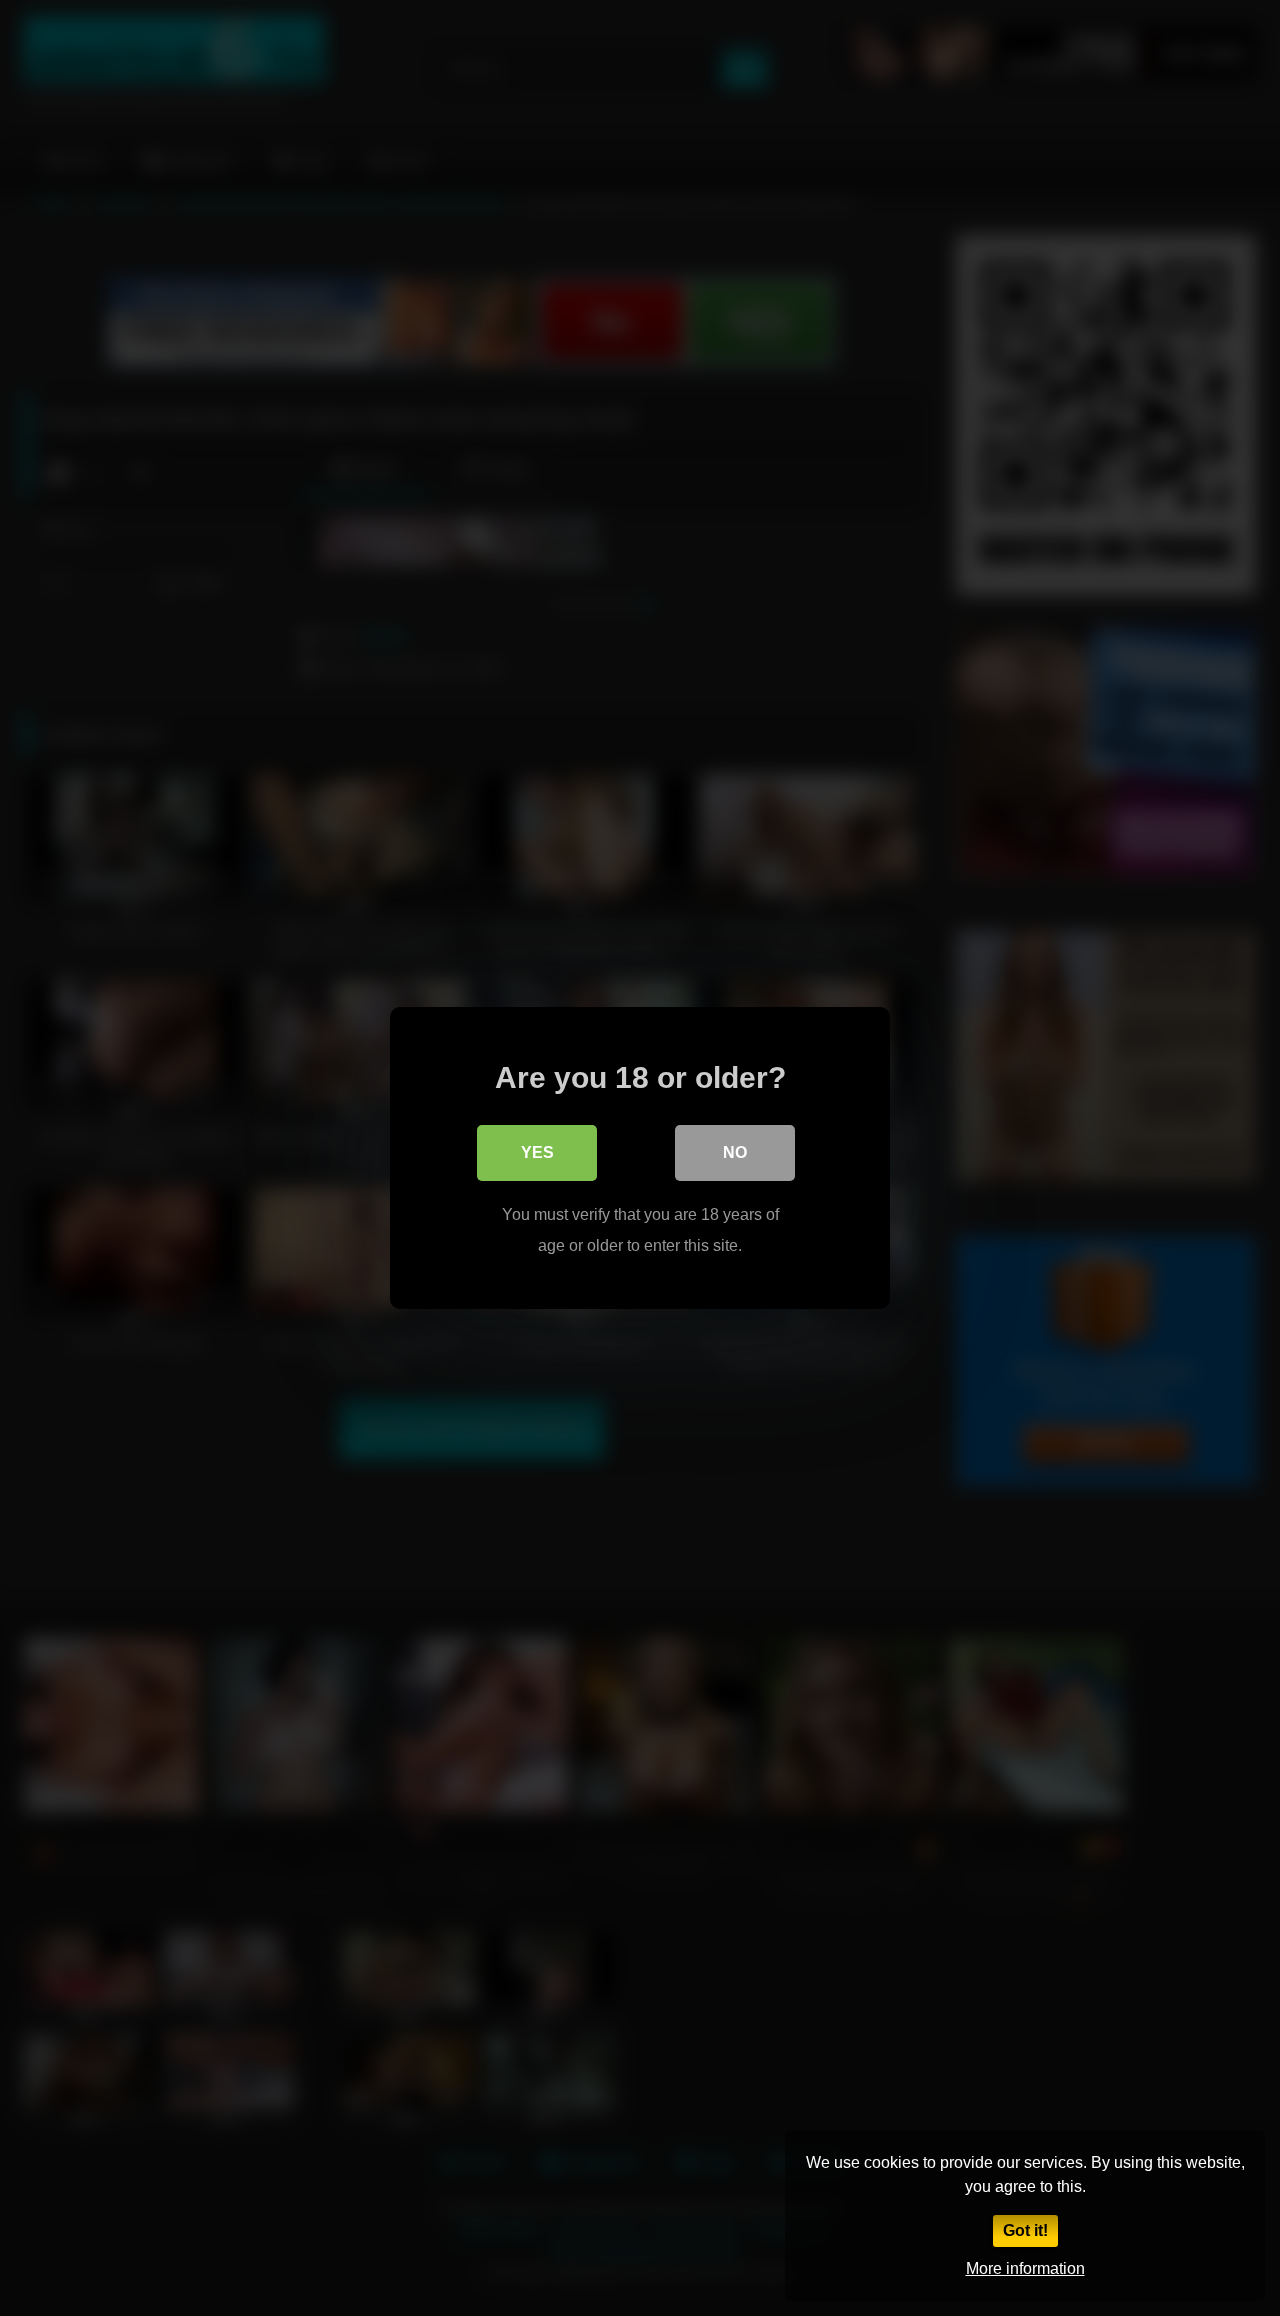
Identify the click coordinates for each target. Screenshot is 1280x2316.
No (735, 1152)
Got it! (1025, 2230)
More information (1025, 2268)
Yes (537, 1152)
